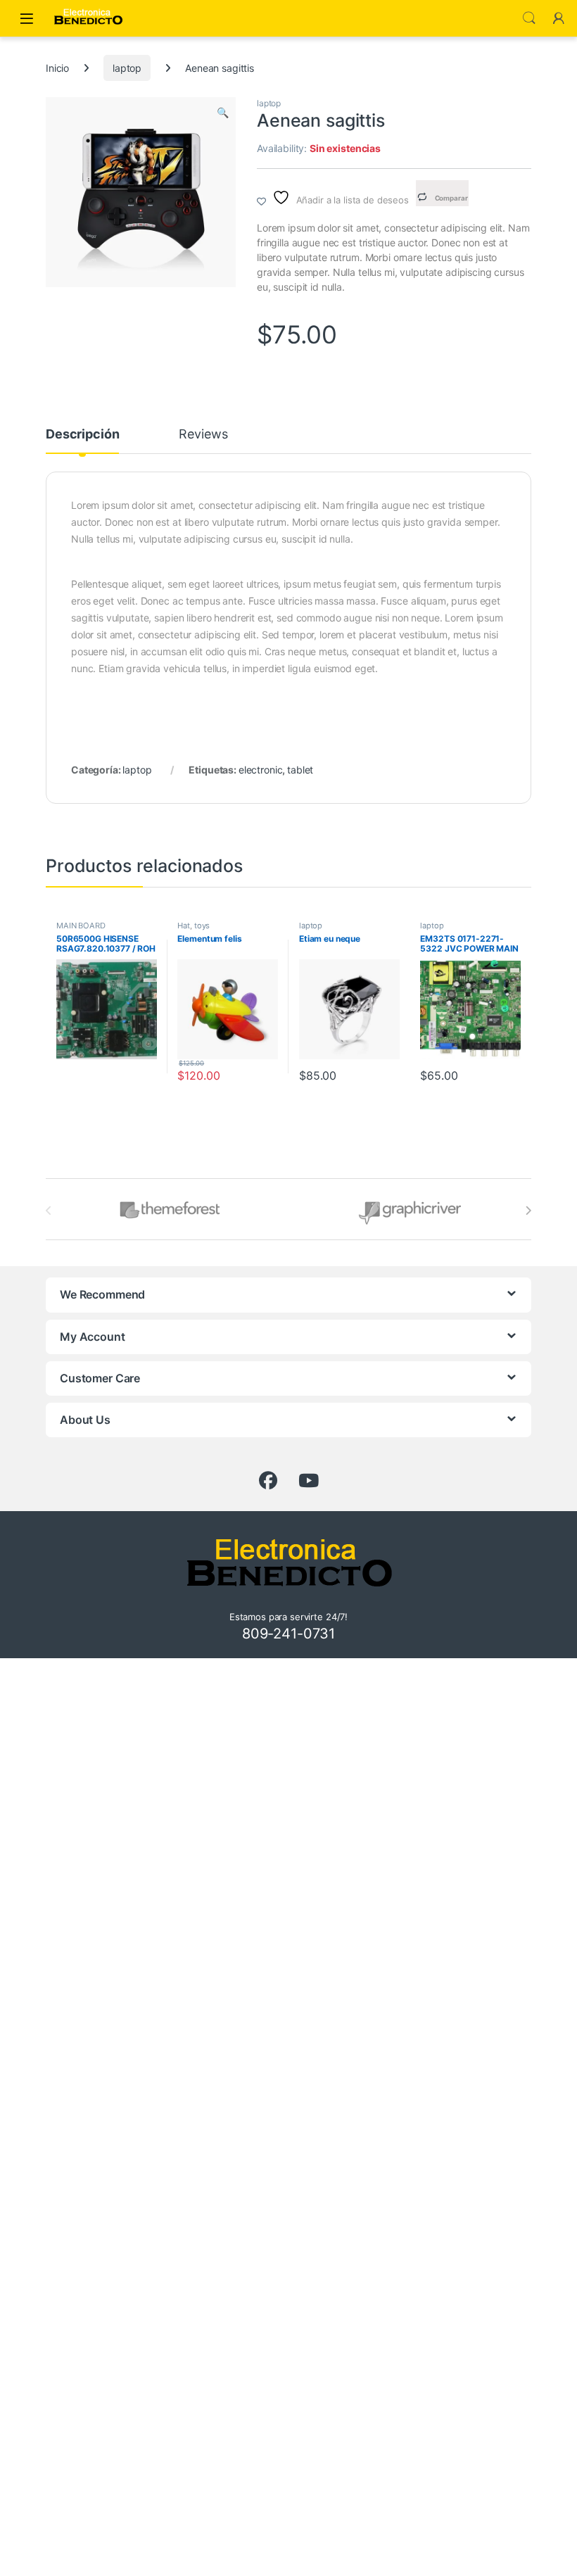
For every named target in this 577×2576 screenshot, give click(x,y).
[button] (223, 113)
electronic (261, 770)
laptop (127, 68)
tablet (300, 770)
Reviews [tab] (203, 435)
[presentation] (528, 1211)
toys (202, 926)
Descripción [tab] (82, 435)
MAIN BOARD (81, 926)
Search (529, 18)
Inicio (57, 68)
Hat (184, 926)
